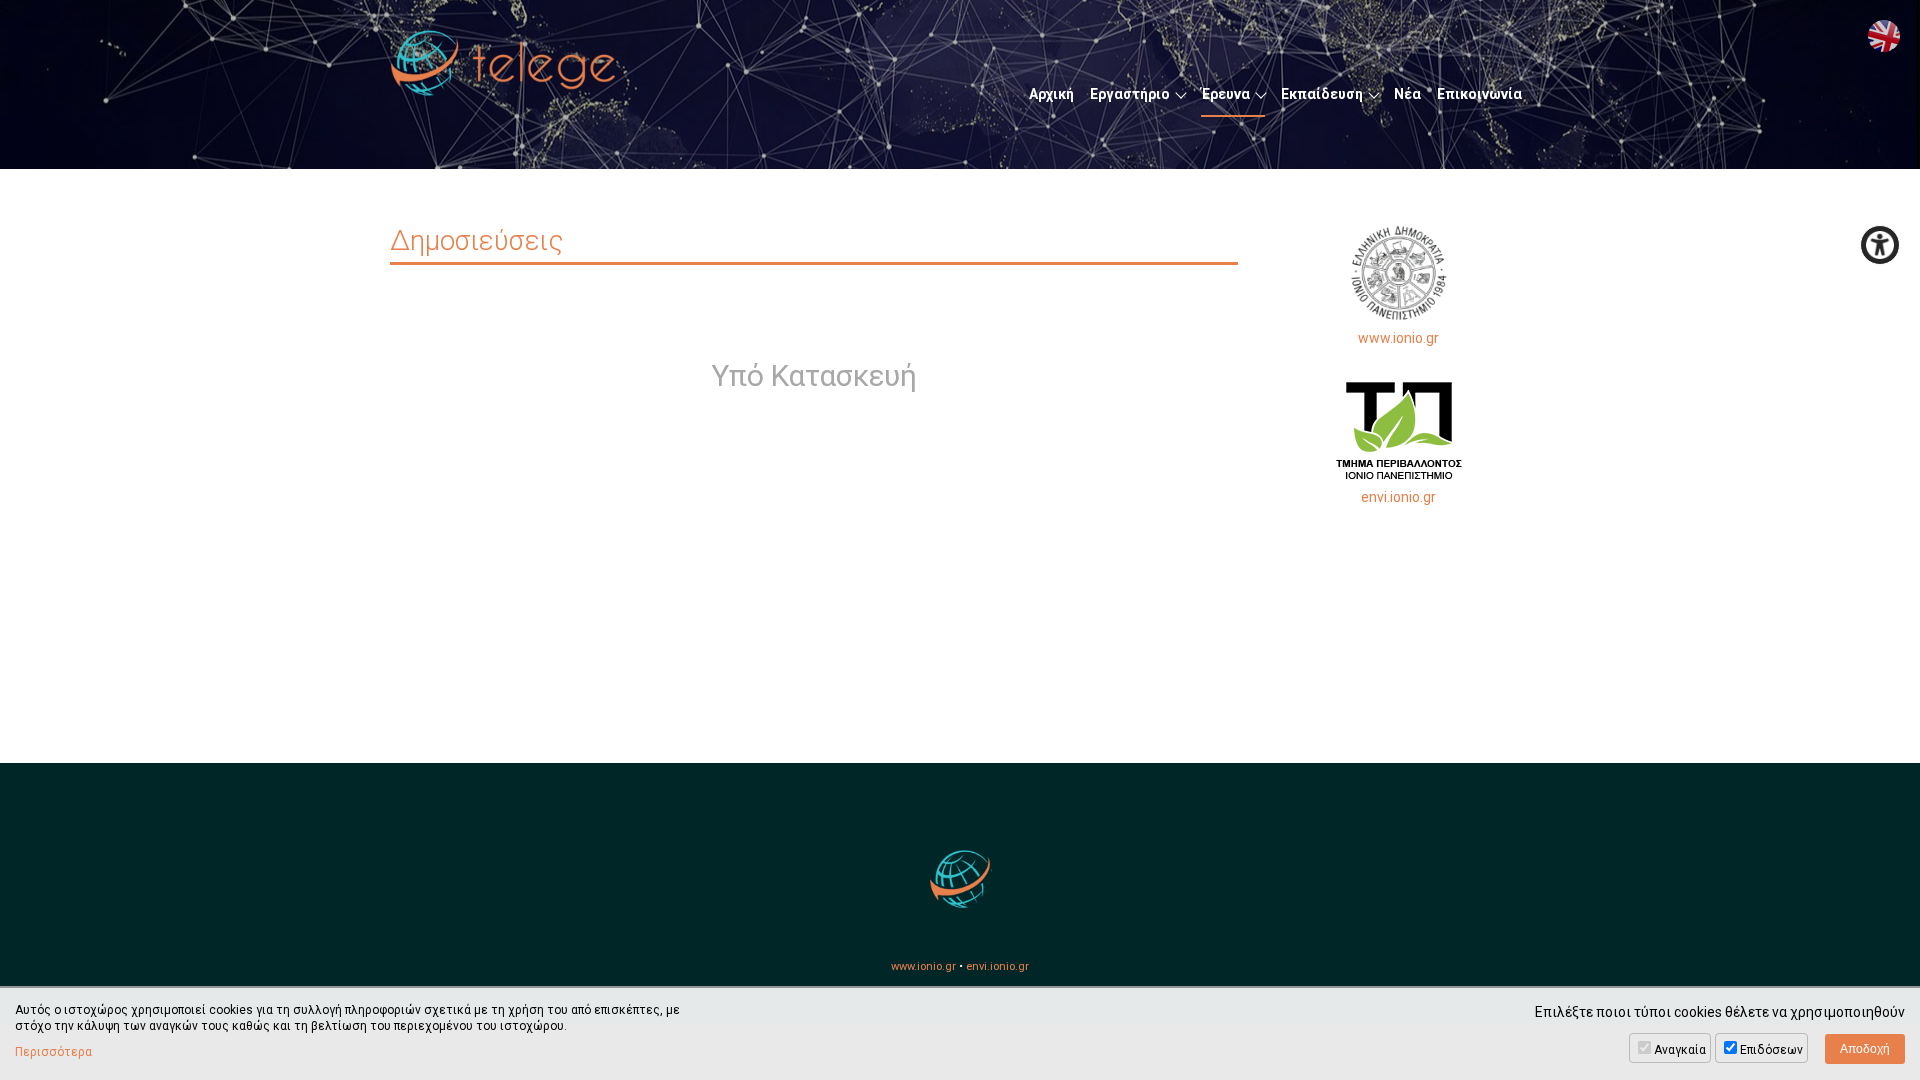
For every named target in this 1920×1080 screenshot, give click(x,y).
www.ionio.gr (1398, 338)
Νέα (1407, 94)
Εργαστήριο (1130, 94)
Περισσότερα (53, 1052)
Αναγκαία (1680, 1050)
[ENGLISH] (1884, 36)
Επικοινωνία (1479, 94)
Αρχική (1051, 94)
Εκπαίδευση (1322, 94)
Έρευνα (1225, 94)
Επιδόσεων (1771, 1050)
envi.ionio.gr (1398, 497)
